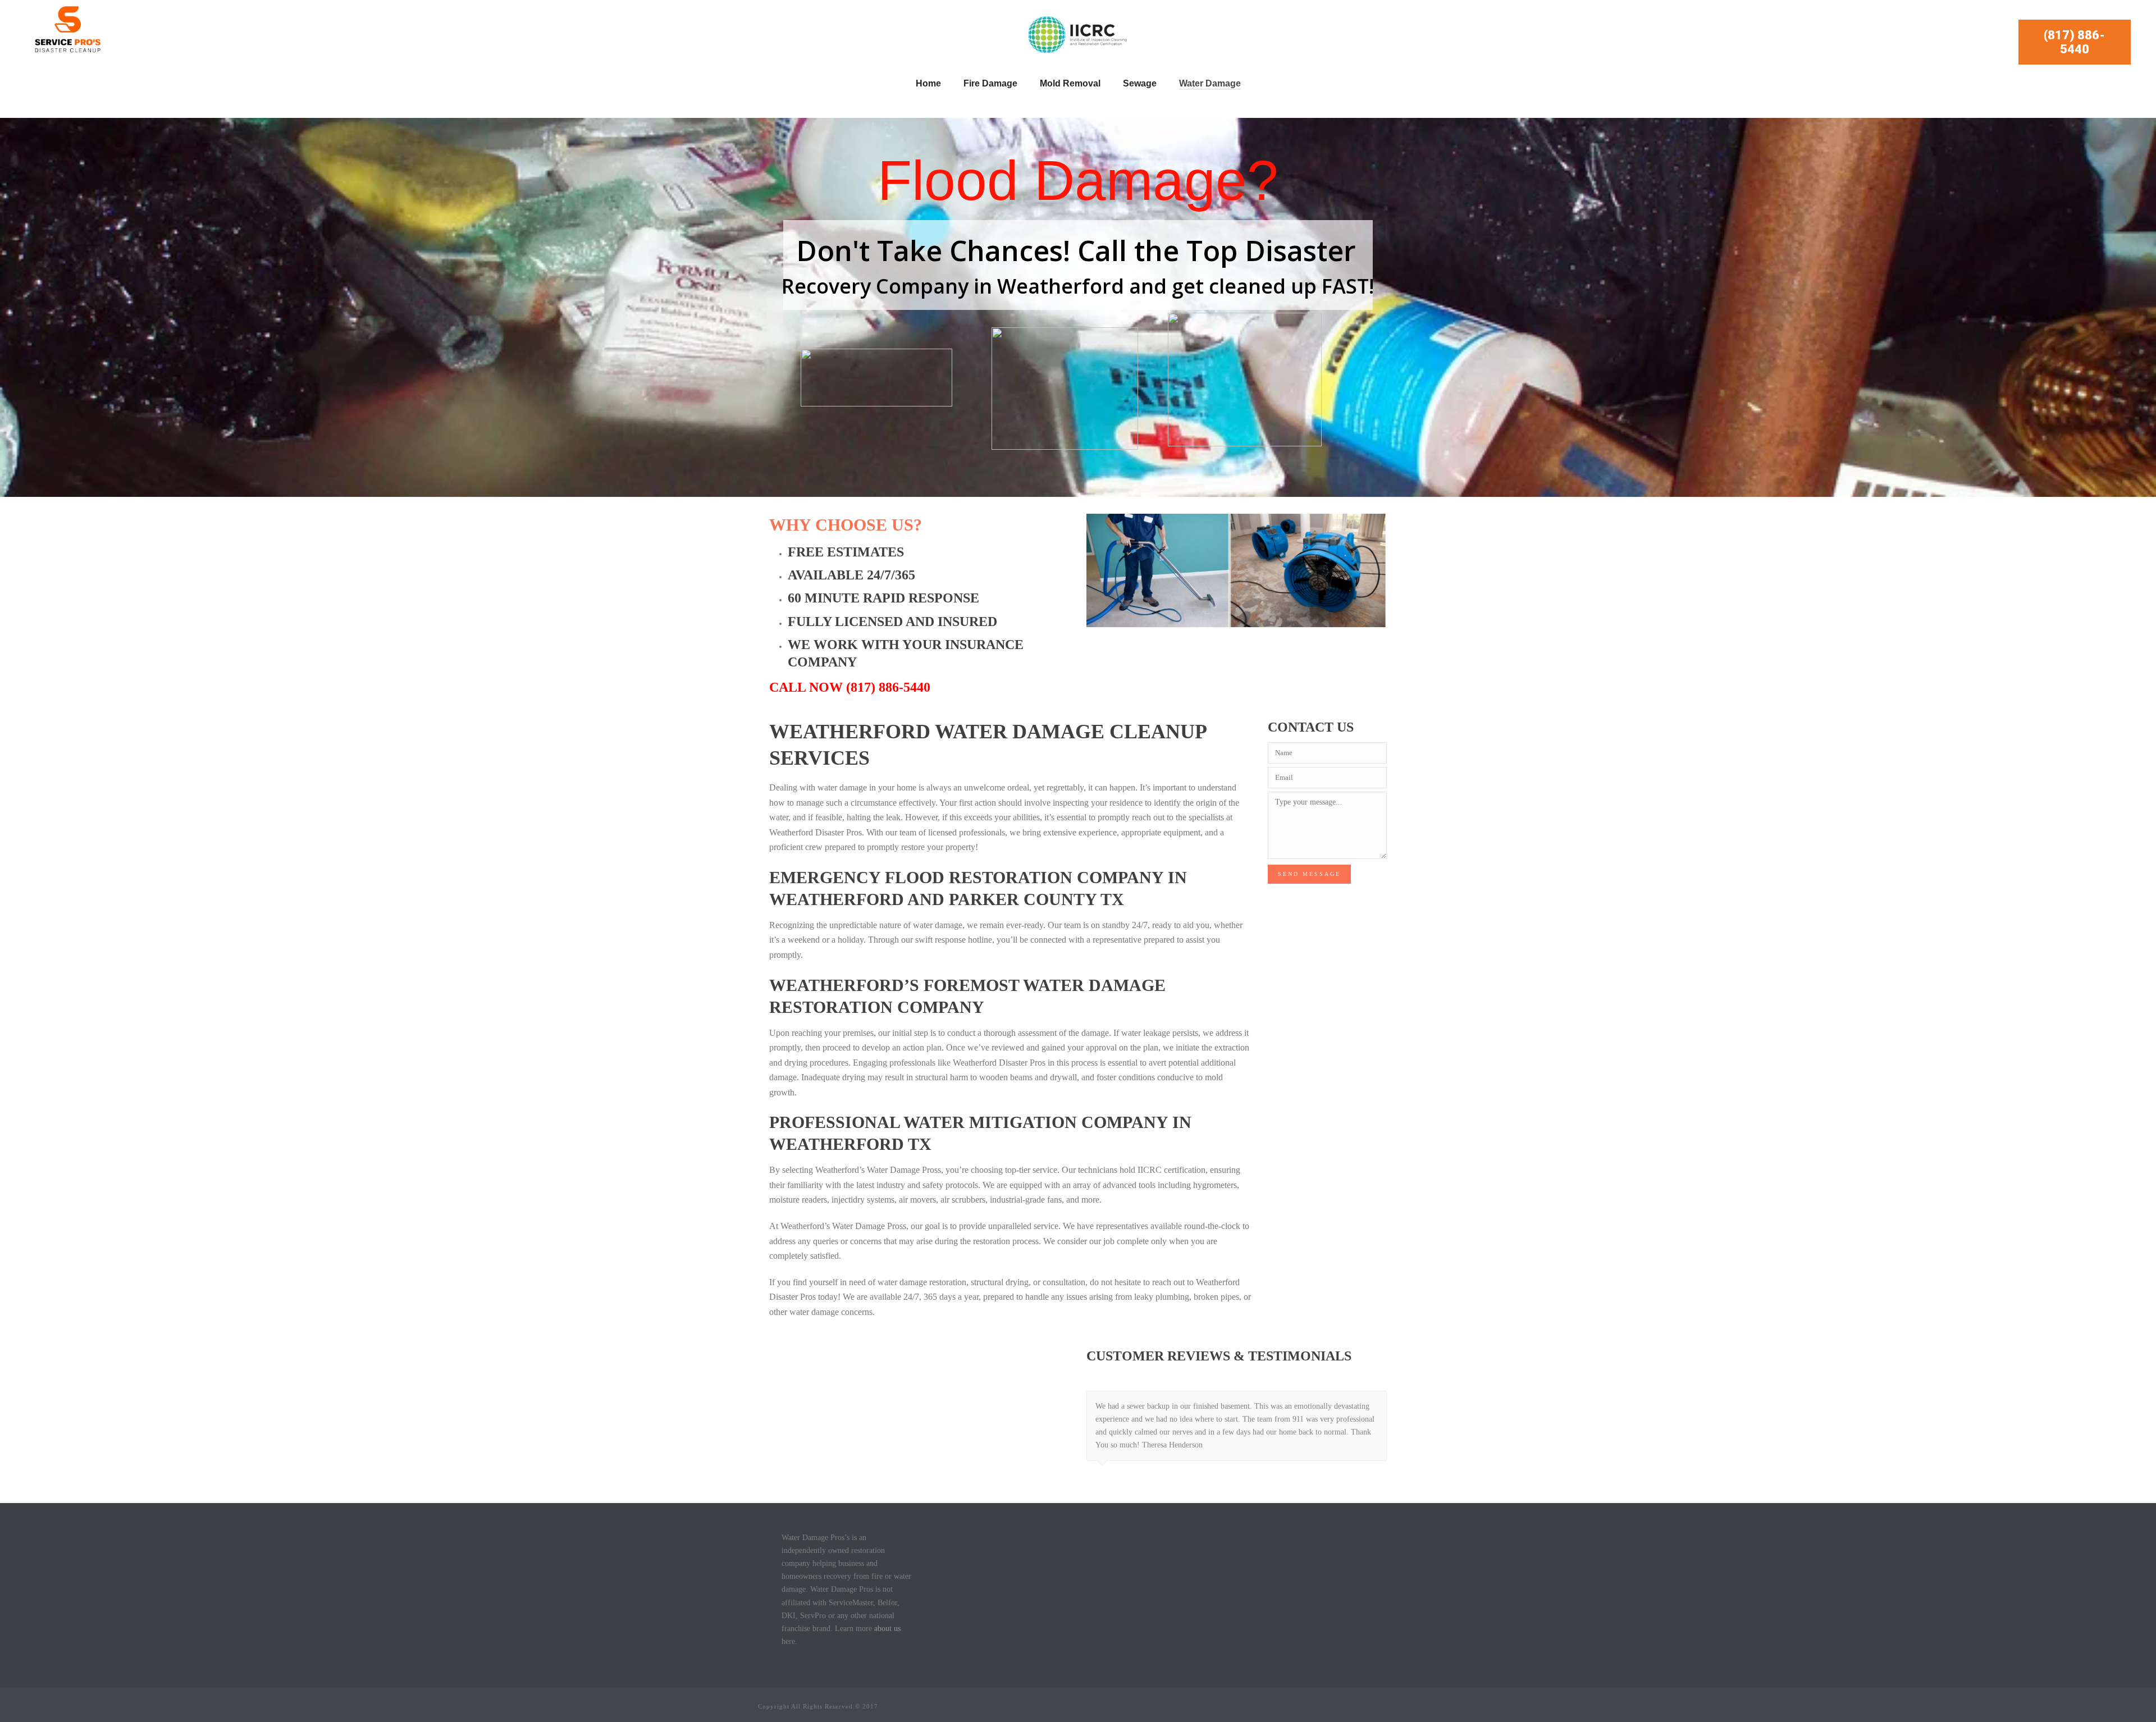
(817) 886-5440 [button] (2074, 42)
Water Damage (1210, 83)
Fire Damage (990, 83)
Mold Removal (1070, 83)
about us (887, 1629)
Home (928, 83)
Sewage (1140, 83)
